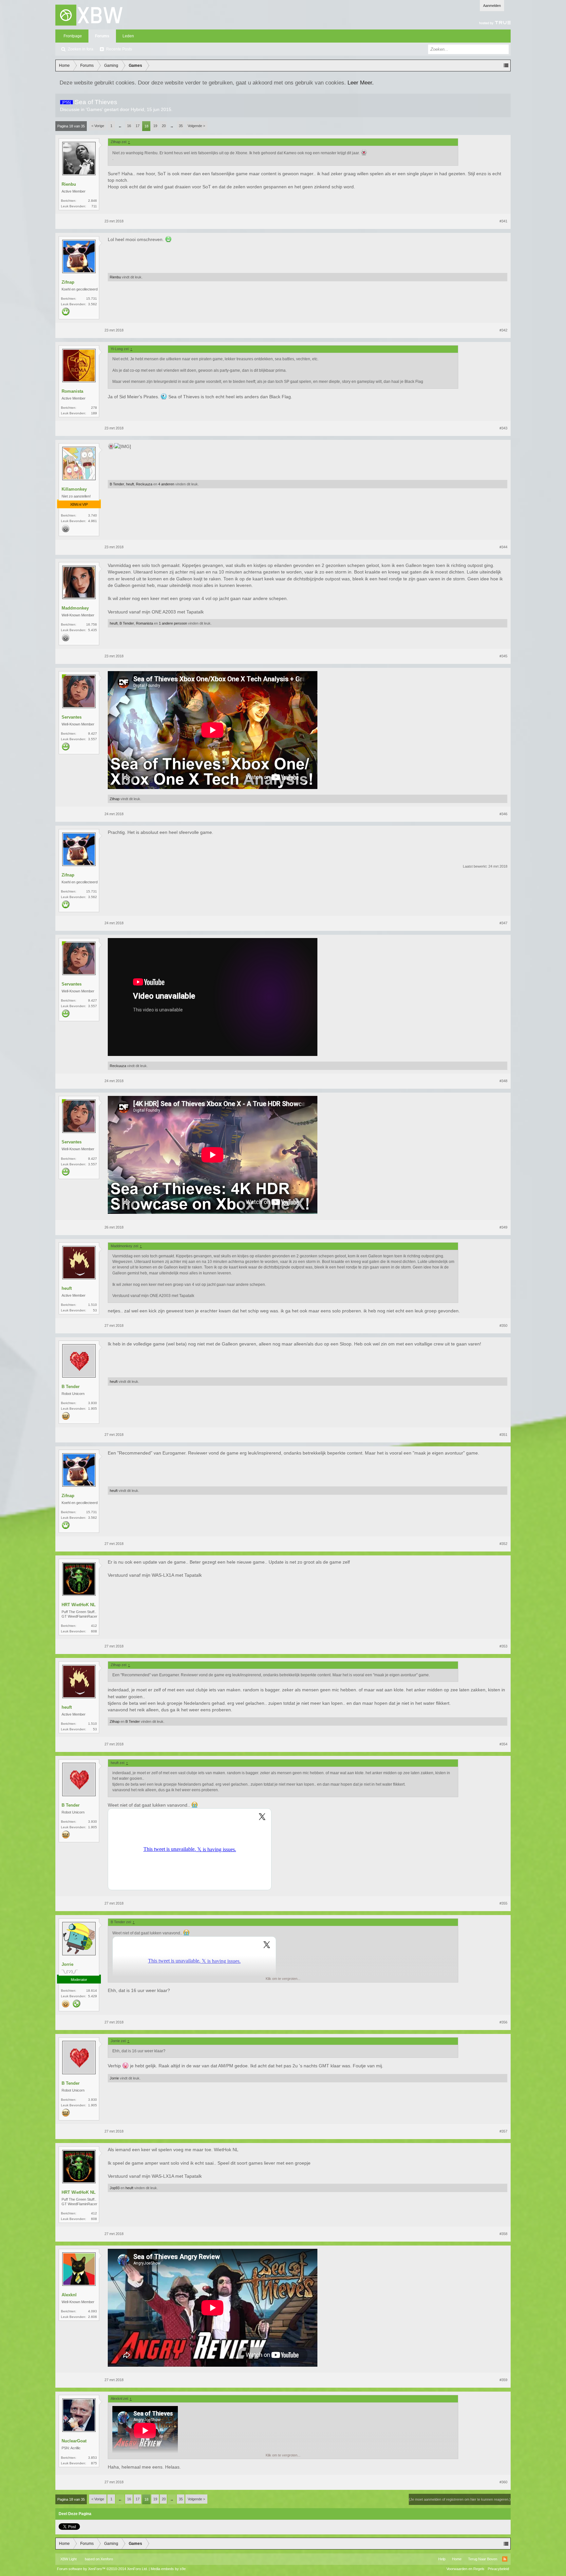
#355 (503, 1903)
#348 (503, 1081)
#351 (503, 1435)
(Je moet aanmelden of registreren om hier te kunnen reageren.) (460, 2499)
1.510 (93, 1305)
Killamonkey (74, 489)
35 (181, 126)
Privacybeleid (498, 2569)
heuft (130, 484)
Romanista (72, 391)
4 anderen (166, 484)
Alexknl (69, 2295)
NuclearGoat (74, 2441)
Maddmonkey (75, 608)
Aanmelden (492, 6)
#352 (503, 1544)
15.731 (92, 299)
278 (94, 408)
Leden (128, 36)
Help (442, 2559)
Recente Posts (119, 49)
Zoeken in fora (81, 49)
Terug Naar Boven (483, 2559)
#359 (503, 2380)
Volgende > (196, 126)
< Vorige (98, 126)
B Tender (117, 484)
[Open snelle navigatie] (506, 66)
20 (164, 126)
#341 (503, 221)
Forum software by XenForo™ (102, 2569)
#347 (503, 923)
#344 (503, 547)
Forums (102, 36)
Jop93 (115, 2188)
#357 (503, 2131)
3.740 (93, 515)
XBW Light (68, 2559)
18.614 (92, 1991)
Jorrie (67, 1964)
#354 (503, 1744)
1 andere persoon (173, 623)
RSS (505, 2559)
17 (138, 126)
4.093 (93, 2311)
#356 (503, 2022)
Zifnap (68, 282)
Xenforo (107, 2559)
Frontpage (73, 36)
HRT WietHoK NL (79, 1605)
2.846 (93, 201)
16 (129, 126)
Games (94, 109)
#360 (503, 2482)
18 (146, 126)
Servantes (72, 717)
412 (94, 1626)
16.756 (92, 624)
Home (457, 2559)
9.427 (93, 733)
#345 (503, 656)
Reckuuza (144, 484)
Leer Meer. (361, 83)
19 (155, 126)
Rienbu (69, 184)
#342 (503, 330)
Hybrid (137, 109)
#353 (503, 1646)
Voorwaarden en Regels (465, 2569)
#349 (503, 1227)
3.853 (93, 2458)
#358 (503, 2234)
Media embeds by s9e (168, 2569)
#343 (503, 428)
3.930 (93, 1403)
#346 (503, 814)
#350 (503, 1326)
